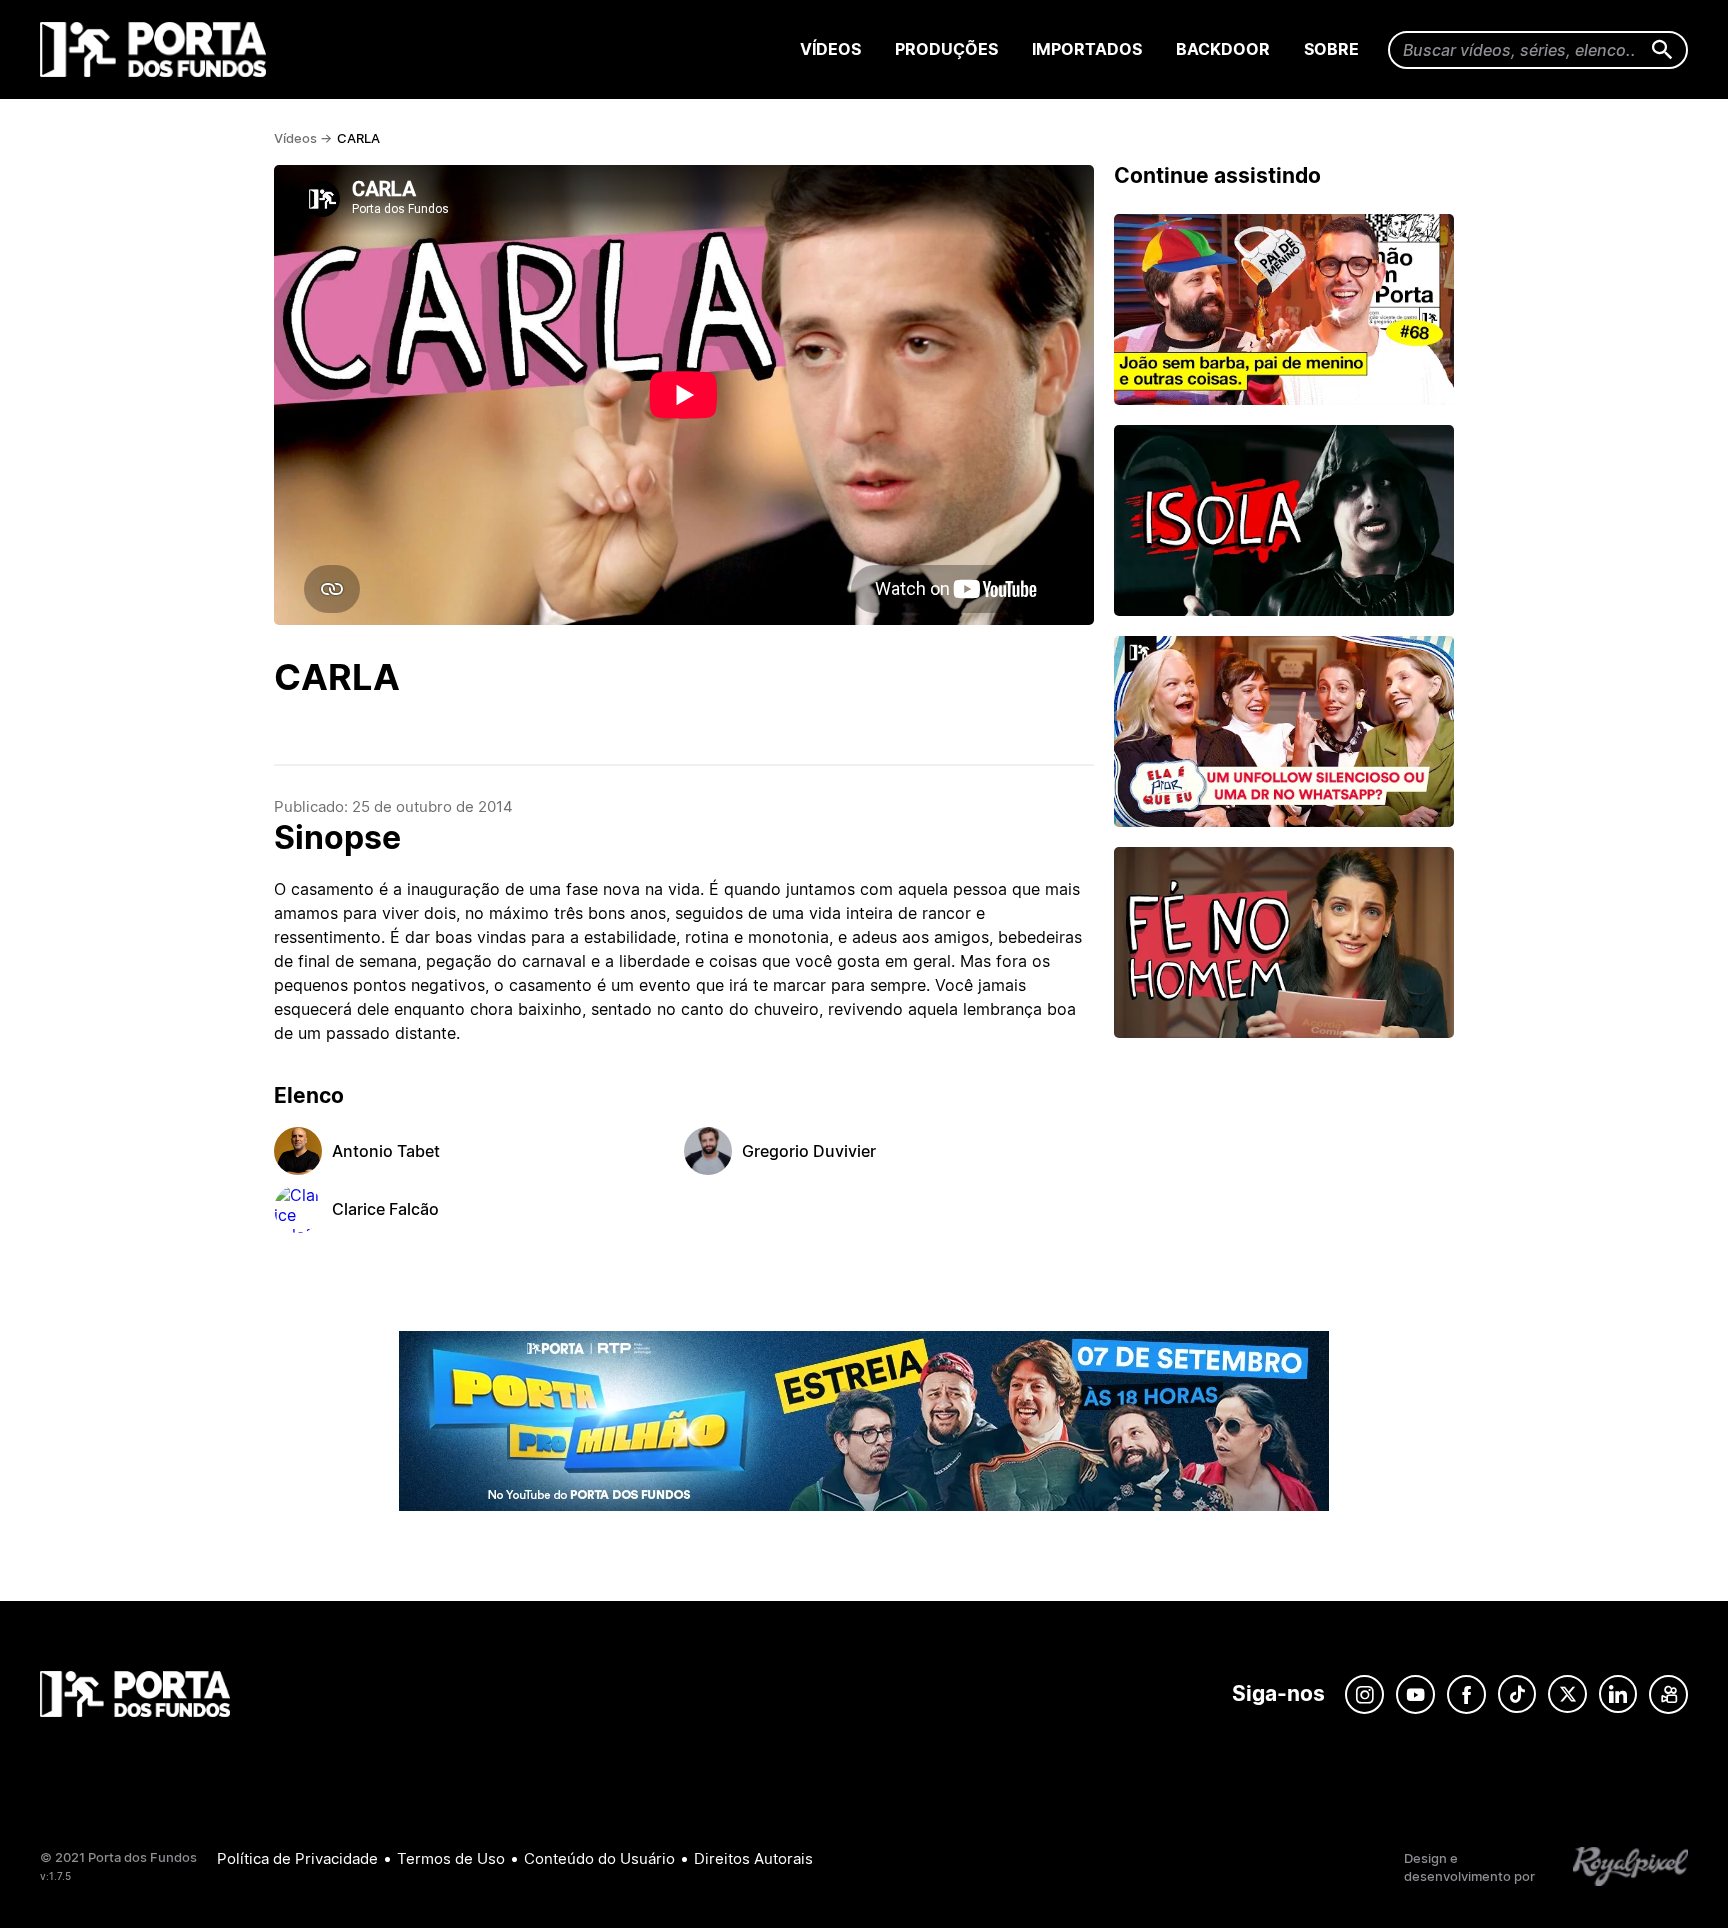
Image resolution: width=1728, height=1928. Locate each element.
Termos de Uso (451, 1858)
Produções (946, 49)
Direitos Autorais (753, 1858)
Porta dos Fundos (157, 49)
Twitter (1567, 1694)
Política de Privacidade (297, 1858)
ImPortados (1087, 49)
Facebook (1466, 1694)
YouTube (1415, 1694)
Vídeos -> (303, 138)
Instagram (1364, 1694)
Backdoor (1223, 49)
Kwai (1668, 1694)
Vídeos (830, 49)
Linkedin (1618, 1694)
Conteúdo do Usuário (599, 1858)
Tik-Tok (1517, 1694)
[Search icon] (1662, 50)
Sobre (1331, 49)
